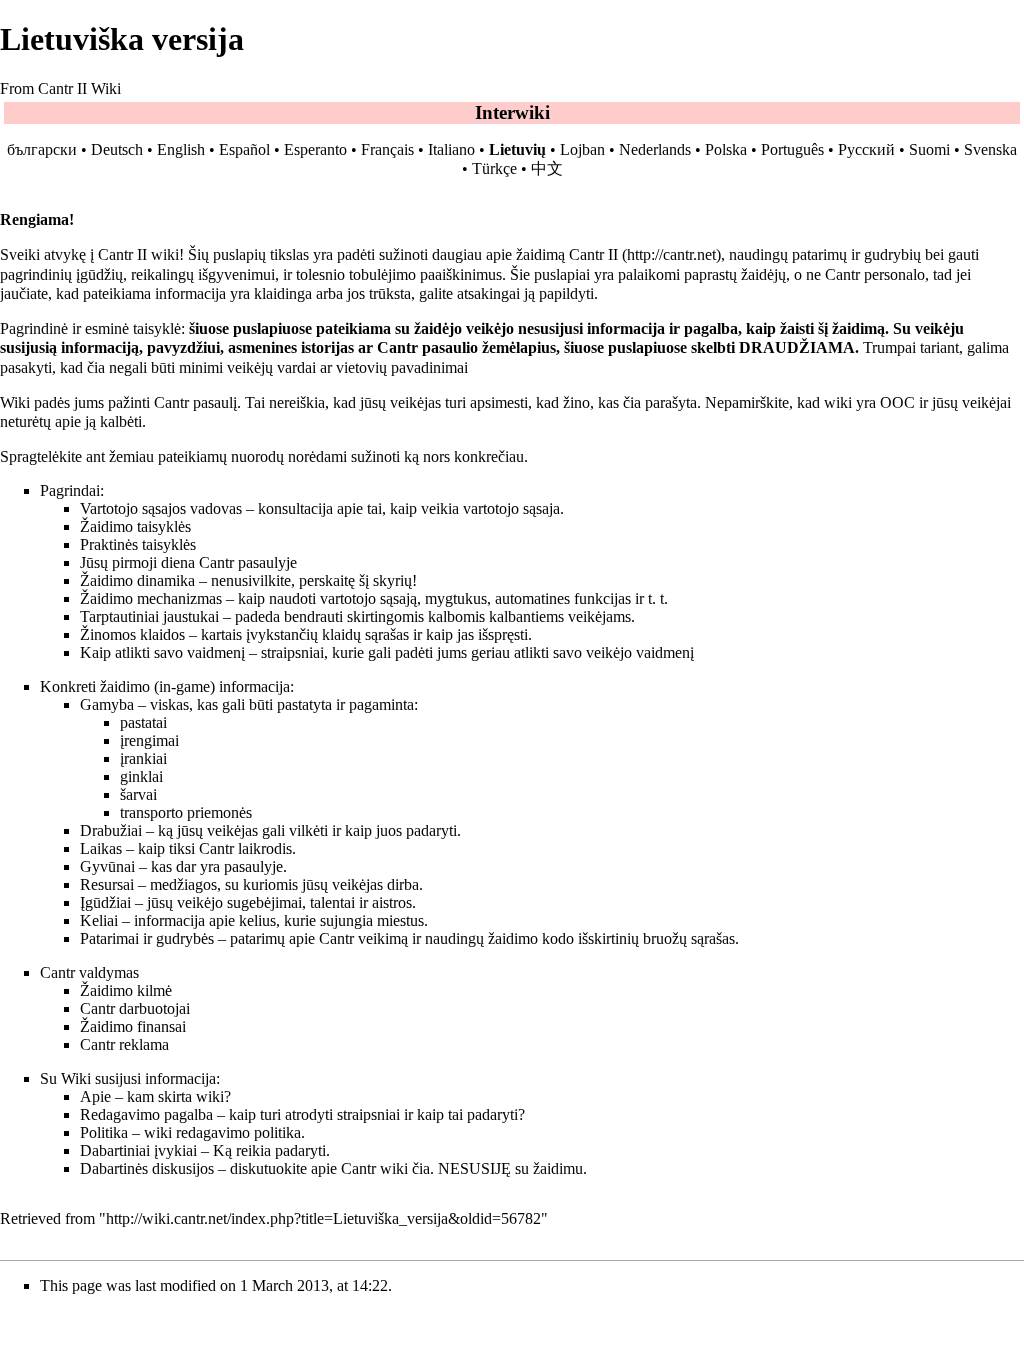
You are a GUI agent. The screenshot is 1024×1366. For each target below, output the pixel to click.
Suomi (929, 149)
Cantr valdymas (89, 972)
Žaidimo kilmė (126, 990)
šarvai (138, 794)
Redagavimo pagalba (146, 1114)
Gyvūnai (107, 866)
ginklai (141, 776)
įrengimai (149, 740)
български (42, 149)
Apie (95, 1096)
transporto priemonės (186, 812)
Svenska (990, 149)
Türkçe (494, 168)
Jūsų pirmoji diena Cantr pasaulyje (188, 562)
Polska (726, 149)
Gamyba (107, 704)
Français (387, 149)
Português (792, 149)
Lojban (582, 149)
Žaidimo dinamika (137, 580)
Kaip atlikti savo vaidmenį (162, 652)
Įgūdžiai (105, 902)
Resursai (107, 884)
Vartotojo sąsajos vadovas (161, 508)
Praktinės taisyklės (138, 544)
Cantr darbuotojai (135, 1008)
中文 (547, 168)
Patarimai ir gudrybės (147, 938)
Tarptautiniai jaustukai (149, 616)
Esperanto (315, 149)
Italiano (451, 149)
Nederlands (655, 149)
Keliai (99, 920)
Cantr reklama (124, 1044)
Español (244, 149)
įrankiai (143, 758)
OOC (897, 402)
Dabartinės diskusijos (147, 1168)
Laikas (101, 848)
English (181, 149)
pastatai (143, 722)
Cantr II (593, 254)
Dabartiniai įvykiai (138, 1150)
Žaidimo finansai (133, 1026)
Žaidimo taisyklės (135, 526)
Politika (104, 1132)
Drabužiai (111, 830)
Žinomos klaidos (132, 634)
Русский (866, 149)
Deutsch (117, 149)
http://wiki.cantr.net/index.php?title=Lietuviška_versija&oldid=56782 (323, 1218)
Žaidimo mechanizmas (151, 598)
